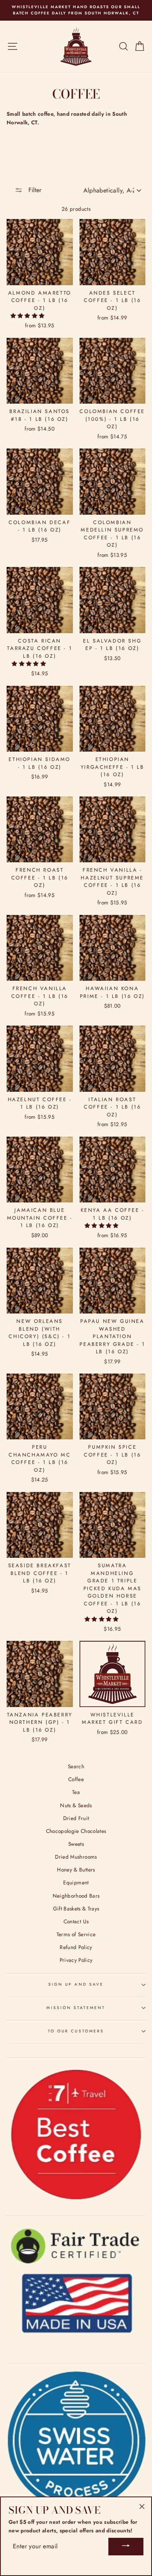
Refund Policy (76, 1947)
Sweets (76, 1844)
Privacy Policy (76, 1960)
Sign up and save (76, 1984)
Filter (34, 190)
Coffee (76, 1779)
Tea (76, 1792)
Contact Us (76, 1921)
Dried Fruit (76, 1818)
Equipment (76, 1882)
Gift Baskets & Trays (76, 1909)
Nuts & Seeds (76, 1805)
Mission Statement (76, 2008)
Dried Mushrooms (76, 1857)
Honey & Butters (76, 1870)
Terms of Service (76, 1934)
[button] (28, 316)
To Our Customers (76, 2031)
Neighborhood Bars (76, 1896)
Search (76, 1766)
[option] (76, 10)
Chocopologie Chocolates (76, 1831)
